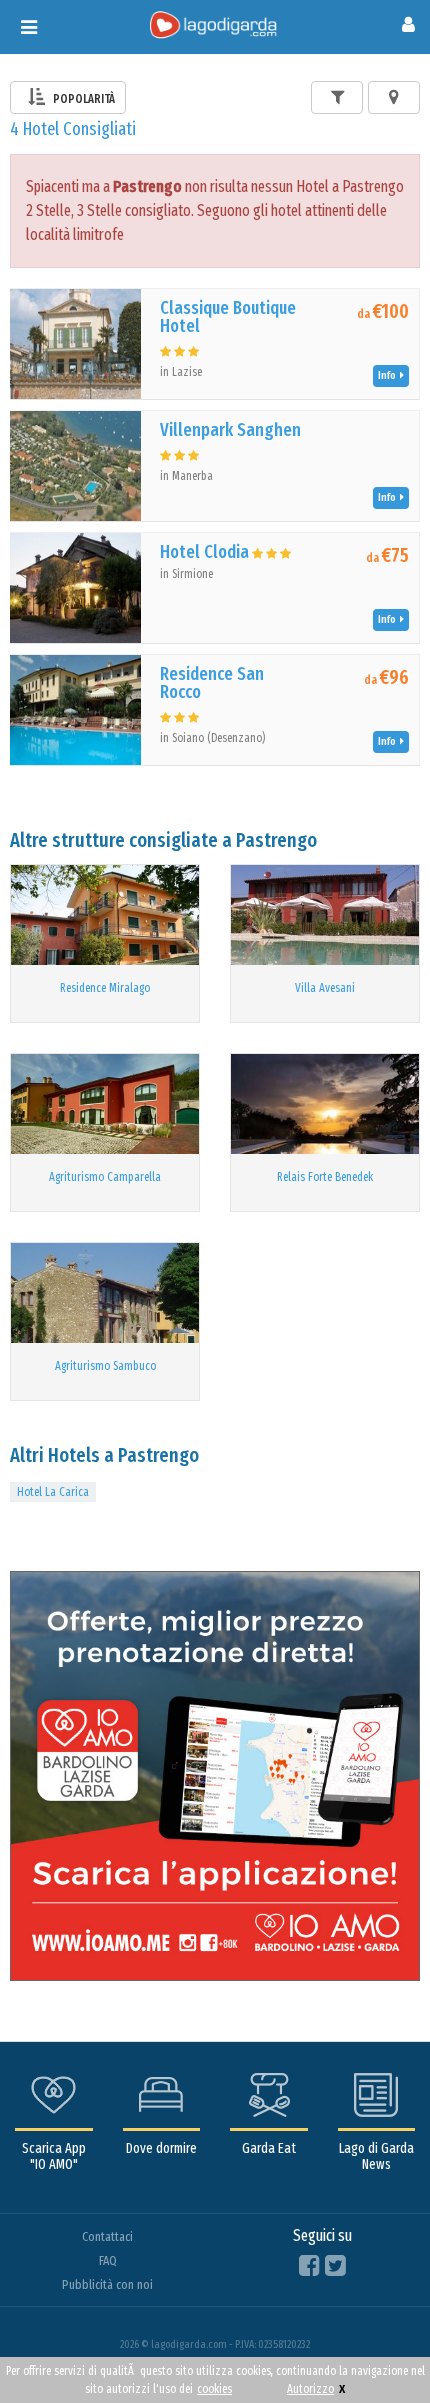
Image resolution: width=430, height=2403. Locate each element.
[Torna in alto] (374, 2347)
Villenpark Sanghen (230, 430)
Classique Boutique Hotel (228, 317)
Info (389, 375)
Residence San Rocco (212, 683)
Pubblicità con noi (107, 2284)
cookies (214, 2389)
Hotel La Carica (53, 1492)
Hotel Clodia (204, 552)
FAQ (108, 2260)
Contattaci (107, 2236)
